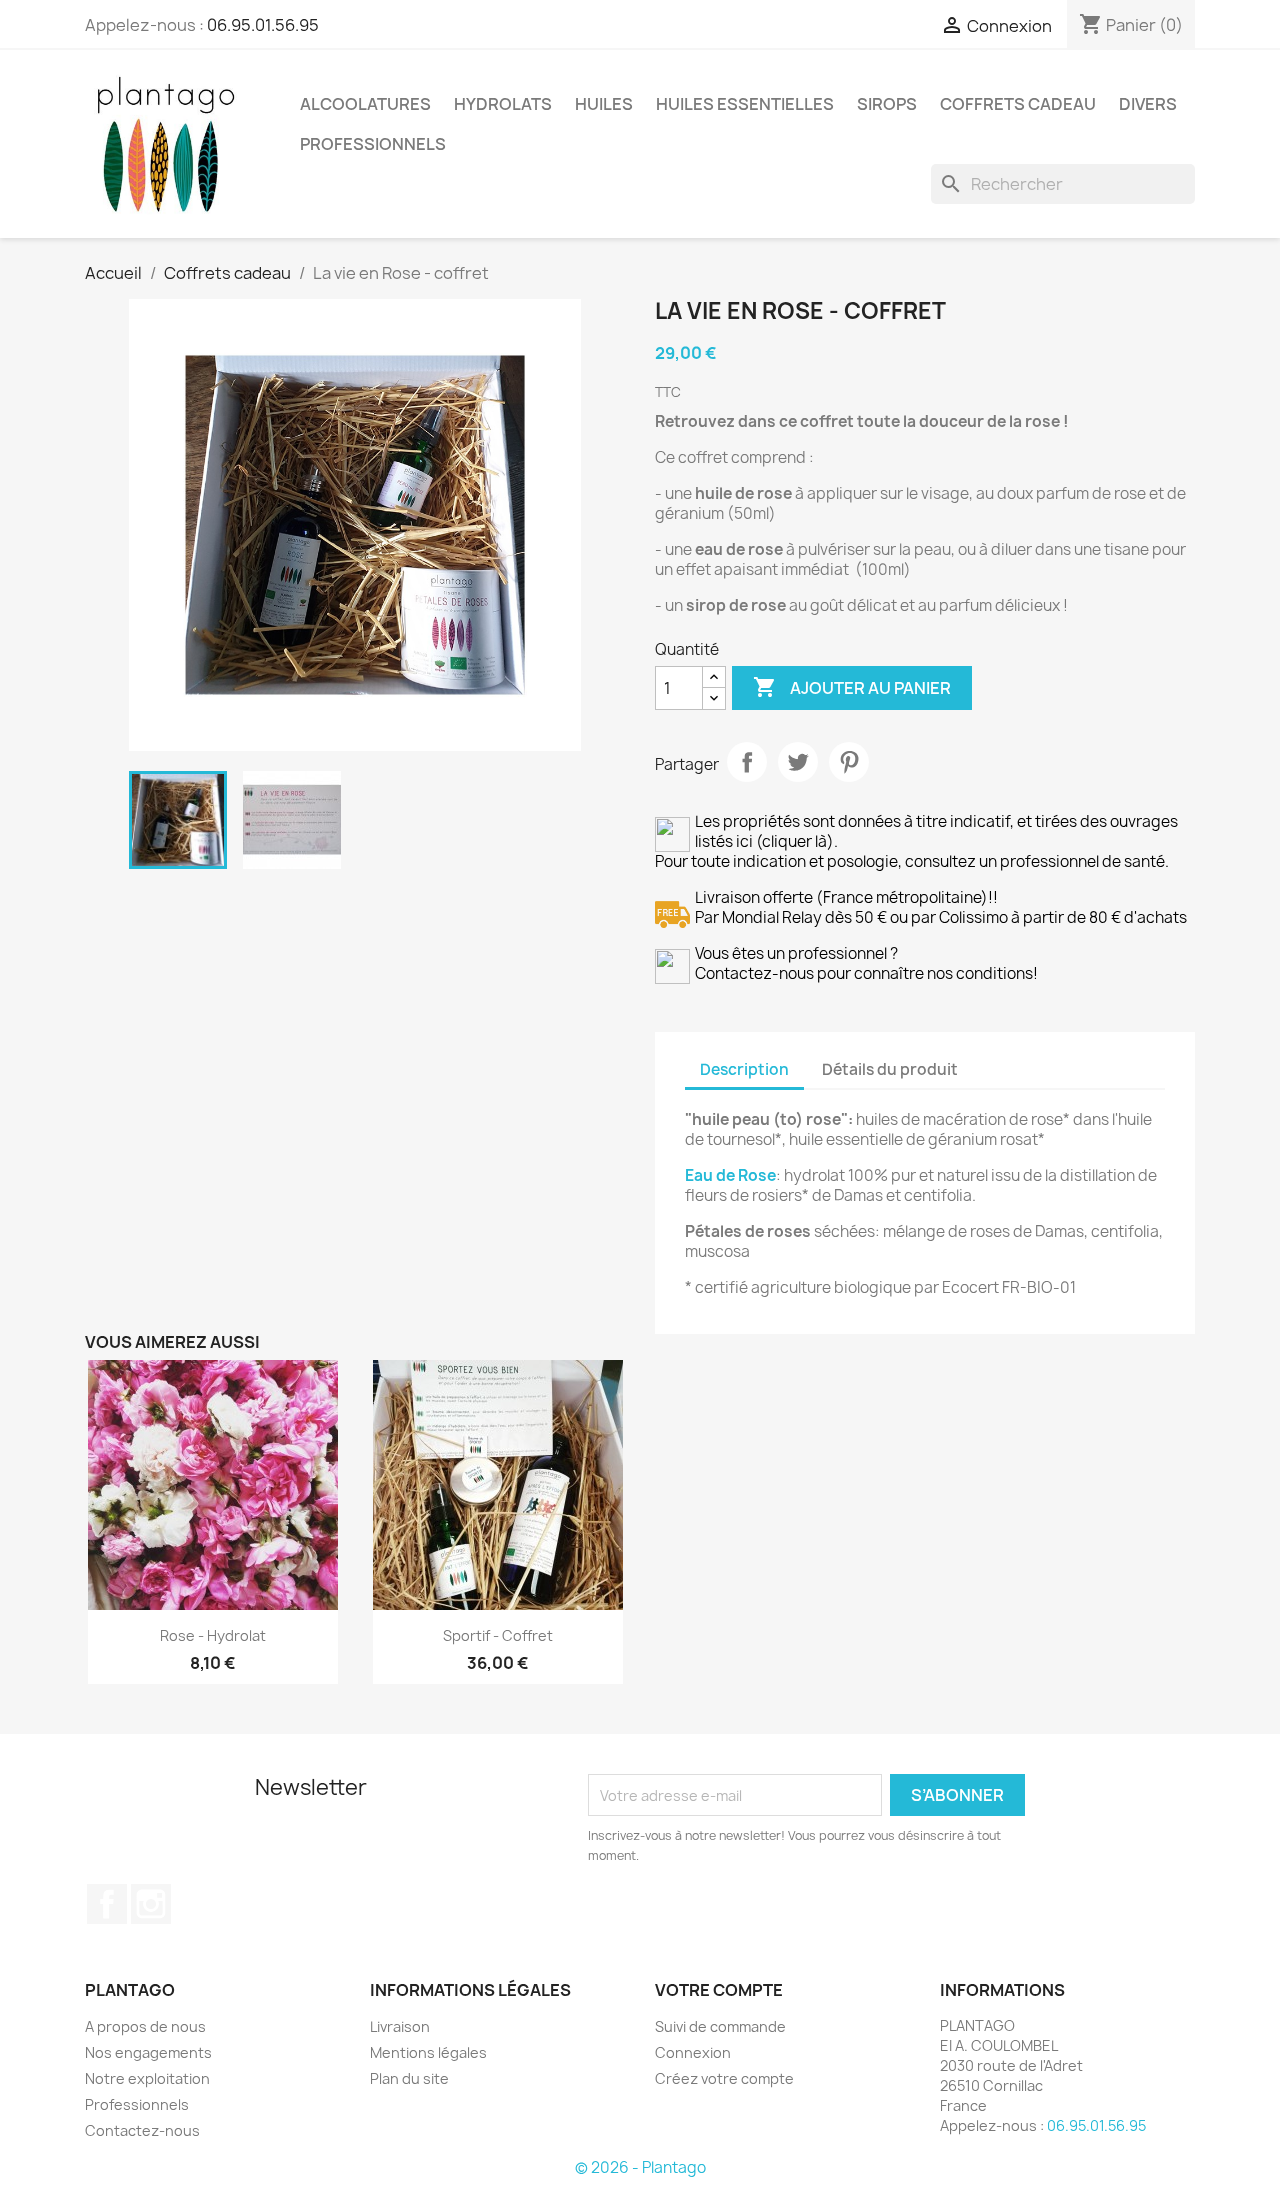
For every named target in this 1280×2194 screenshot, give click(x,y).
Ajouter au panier (852, 687)
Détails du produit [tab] (890, 1069)
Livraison (400, 2026)
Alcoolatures (365, 104)
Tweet (798, 762)
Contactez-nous (142, 2130)
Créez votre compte (724, 2078)
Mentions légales (428, 2052)
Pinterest (849, 762)
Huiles (604, 104)
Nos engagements (148, 2052)
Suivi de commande (720, 2026)
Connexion (693, 2052)
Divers (1148, 104)
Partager (747, 762)
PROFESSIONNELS (373, 144)
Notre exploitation (147, 2078)
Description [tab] (744, 1069)
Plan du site (409, 2078)
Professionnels (137, 2104)
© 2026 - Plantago (640, 2167)
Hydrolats (503, 104)
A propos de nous (145, 2026)
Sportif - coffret (498, 1635)
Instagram (151, 1904)
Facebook (107, 1904)
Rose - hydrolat (213, 1635)
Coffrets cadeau (1018, 104)
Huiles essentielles (745, 104)
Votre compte (719, 1990)
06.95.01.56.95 (263, 25)
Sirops (887, 104)
